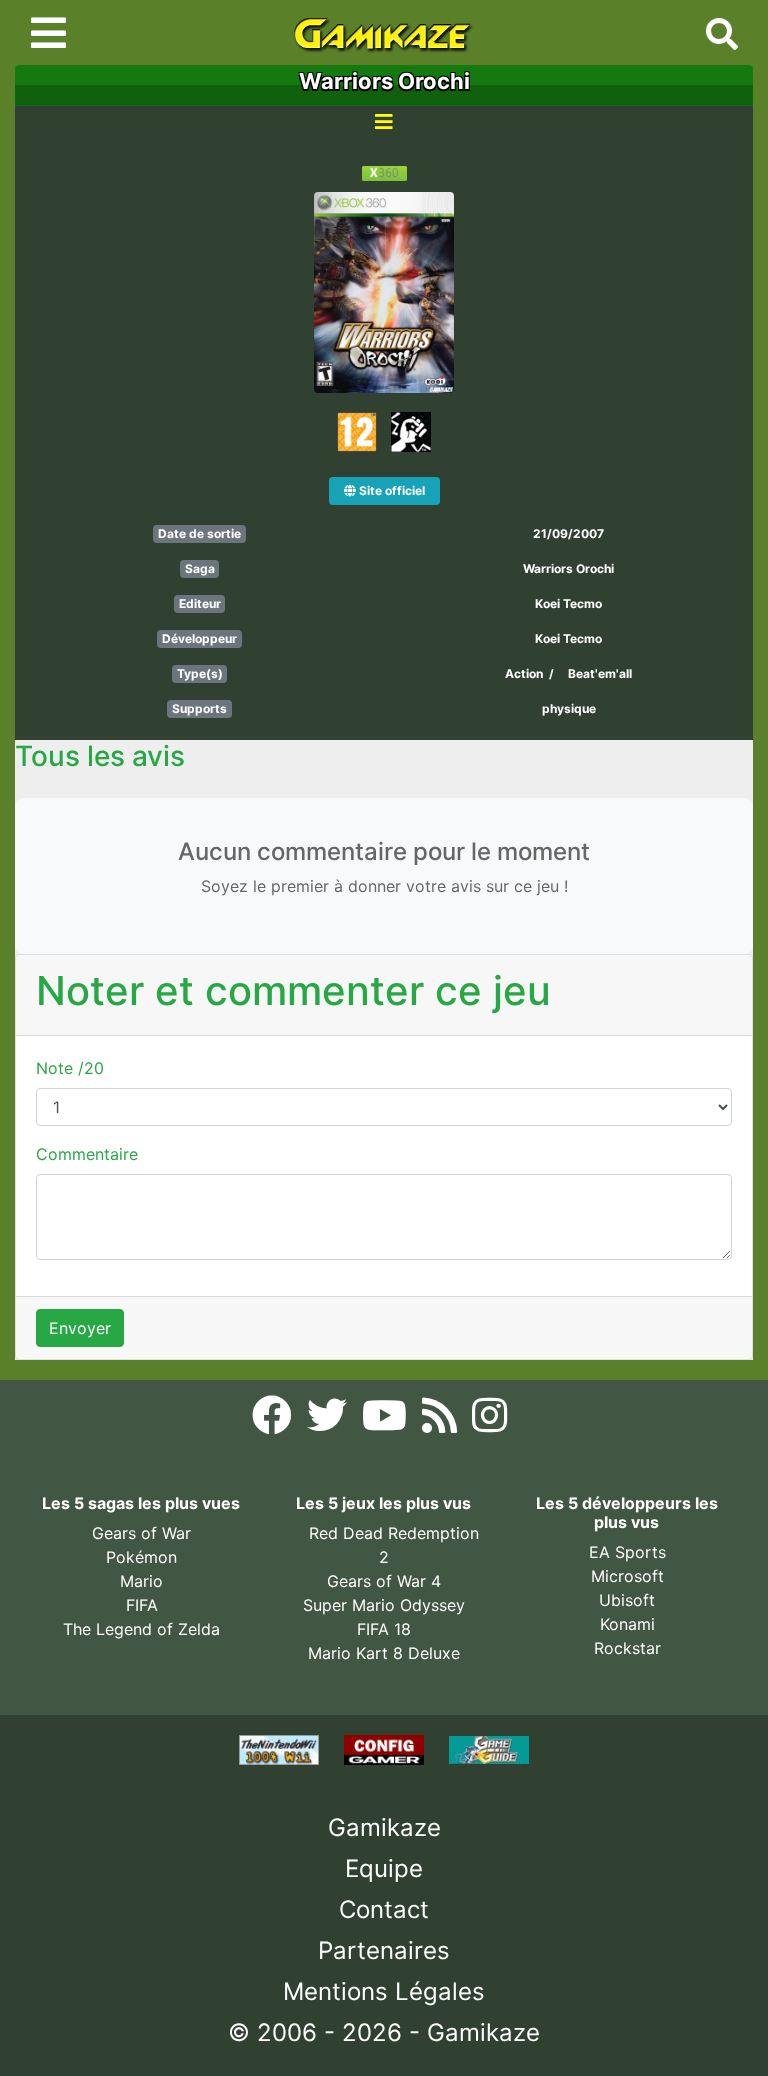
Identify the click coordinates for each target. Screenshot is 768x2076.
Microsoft (627, 1576)
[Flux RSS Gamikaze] (442, 1422)
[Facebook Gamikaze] (274, 1422)
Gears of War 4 (384, 1581)
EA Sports (627, 1552)
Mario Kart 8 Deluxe (384, 1653)
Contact (384, 1909)
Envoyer (80, 1328)
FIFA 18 (384, 1629)
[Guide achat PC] (386, 1748)
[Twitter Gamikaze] (329, 1422)
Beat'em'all (600, 673)
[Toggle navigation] (48, 33)
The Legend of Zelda (141, 1629)
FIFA (142, 1605)
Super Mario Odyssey (384, 1605)
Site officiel (390, 490)
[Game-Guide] (489, 1748)
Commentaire (87, 1154)
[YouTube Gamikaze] (387, 1422)
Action (524, 673)
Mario (141, 1581)
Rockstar (627, 1648)
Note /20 (70, 1068)
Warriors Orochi (568, 568)
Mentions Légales (384, 1991)
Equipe (384, 1868)
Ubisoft (627, 1600)
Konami (627, 1624)
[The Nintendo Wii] (281, 1748)
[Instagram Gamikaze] (489, 1422)
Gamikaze (384, 1827)
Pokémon (141, 1557)
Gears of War (141, 1533)
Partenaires (384, 1950)
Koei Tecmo (568, 603)
